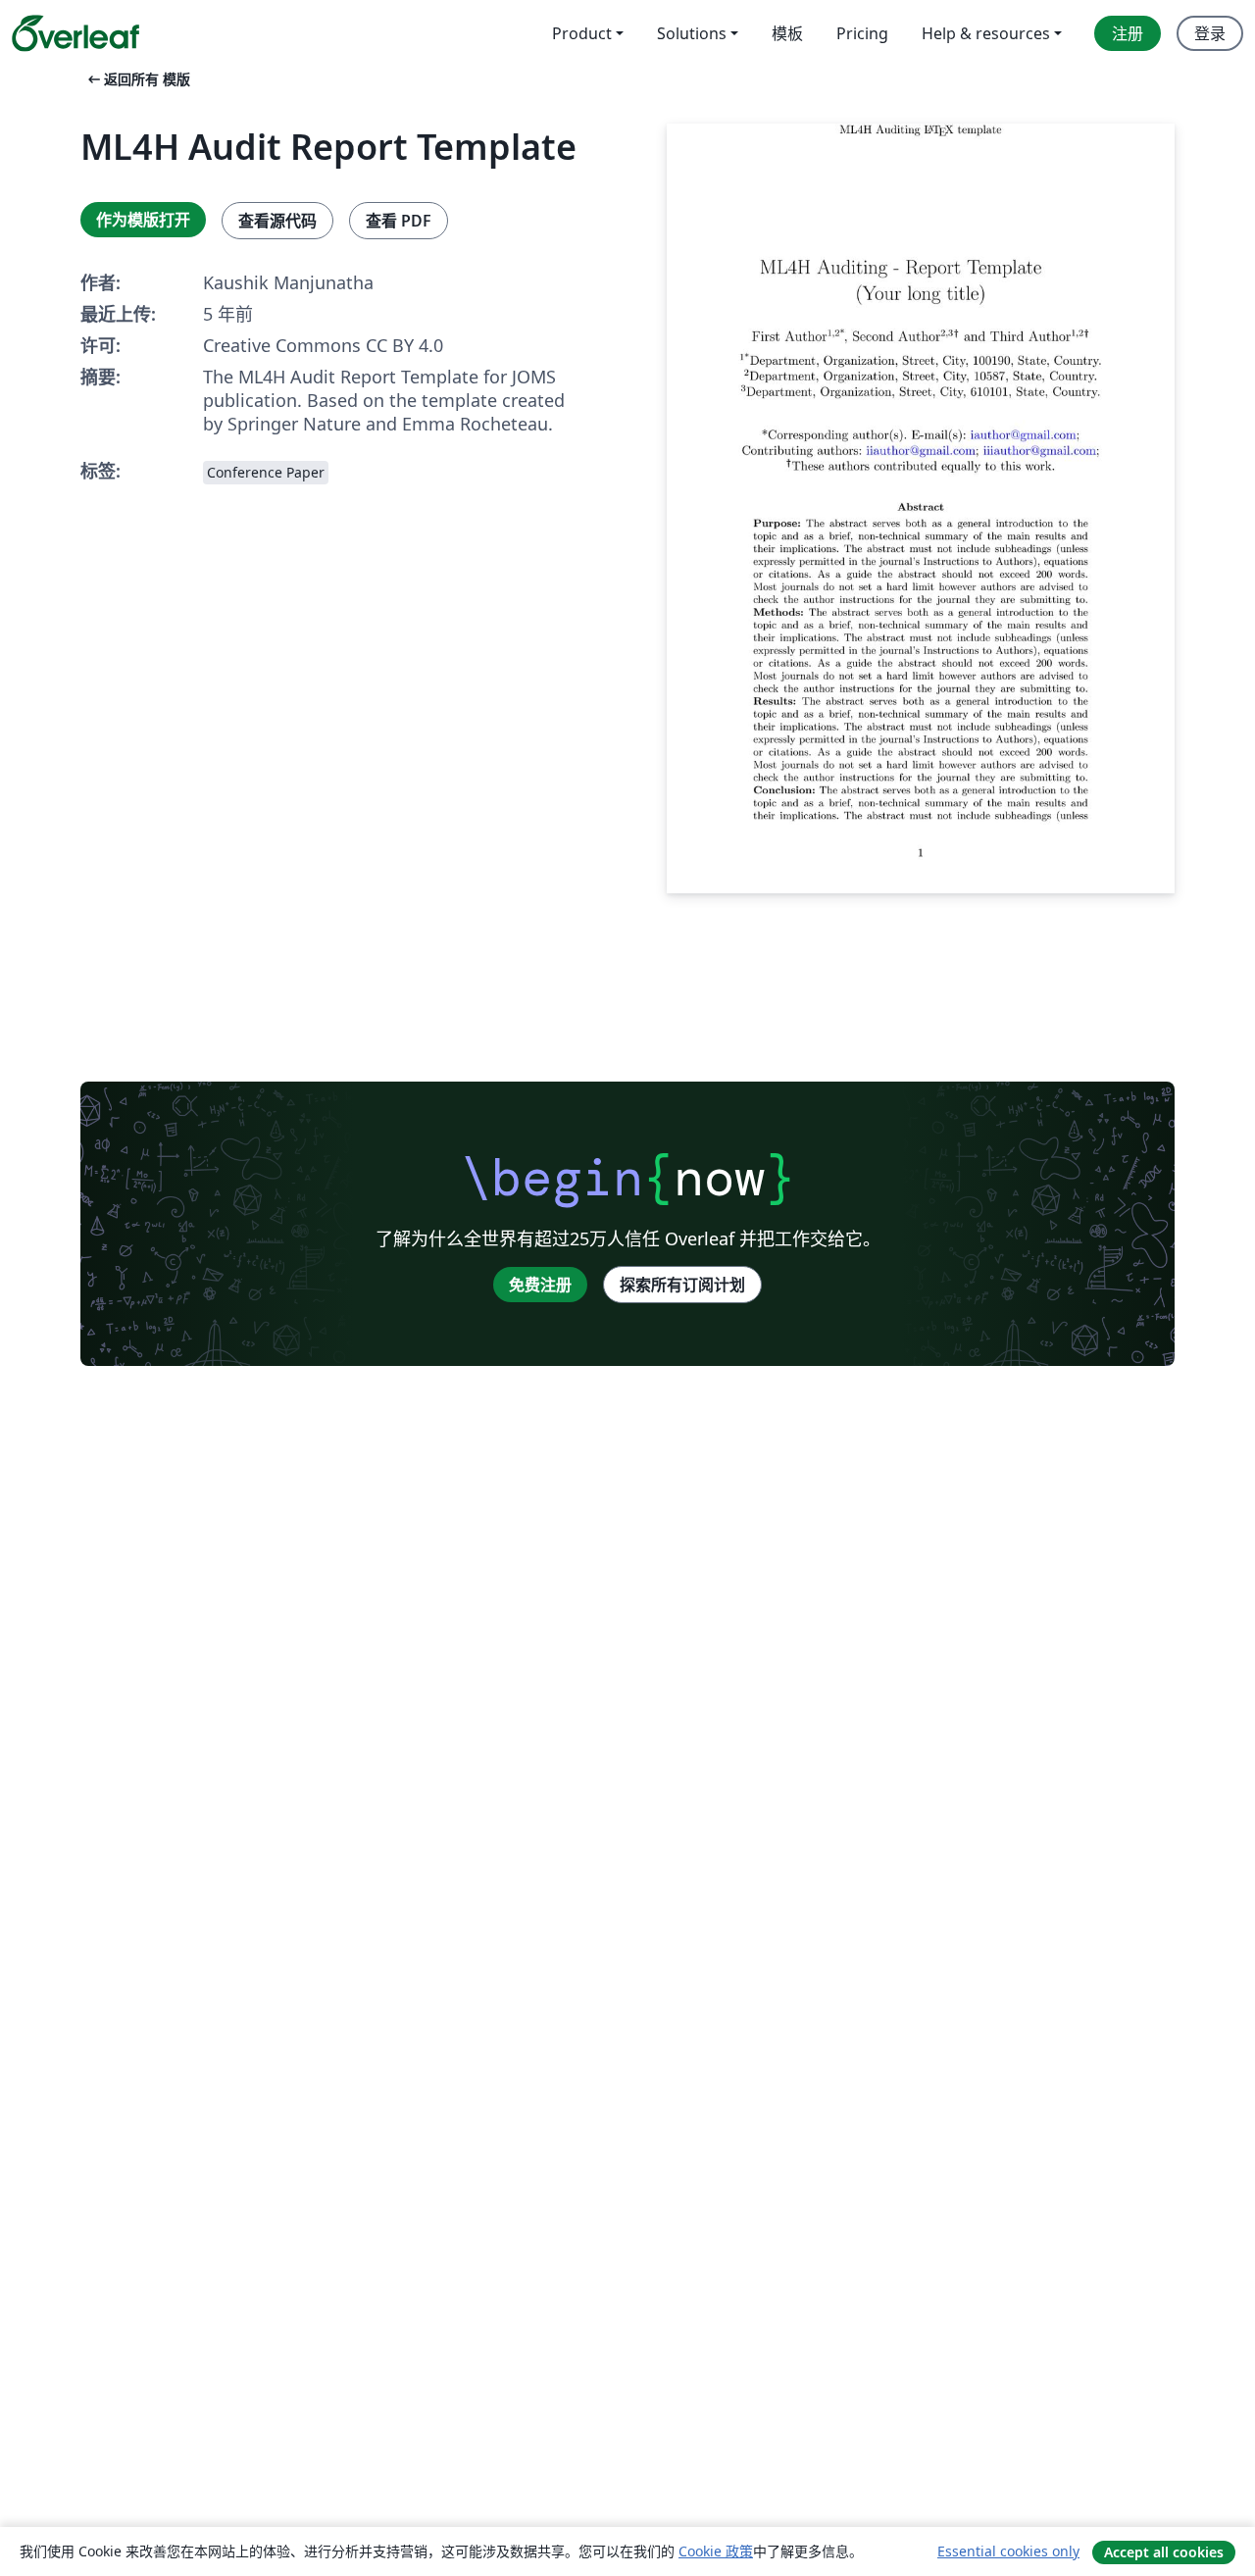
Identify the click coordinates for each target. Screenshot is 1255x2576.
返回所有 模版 (137, 79)
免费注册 (540, 1285)
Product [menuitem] (582, 33)
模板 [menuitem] (787, 33)
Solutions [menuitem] (692, 33)
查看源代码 (277, 221)
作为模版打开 (143, 220)
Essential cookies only (1008, 2551)
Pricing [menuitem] (862, 33)
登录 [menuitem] (1210, 33)
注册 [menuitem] (1128, 33)
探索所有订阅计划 (682, 1285)
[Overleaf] (75, 33)
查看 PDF (399, 221)
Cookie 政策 (716, 2551)
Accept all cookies (1164, 2552)
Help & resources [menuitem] (986, 33)
